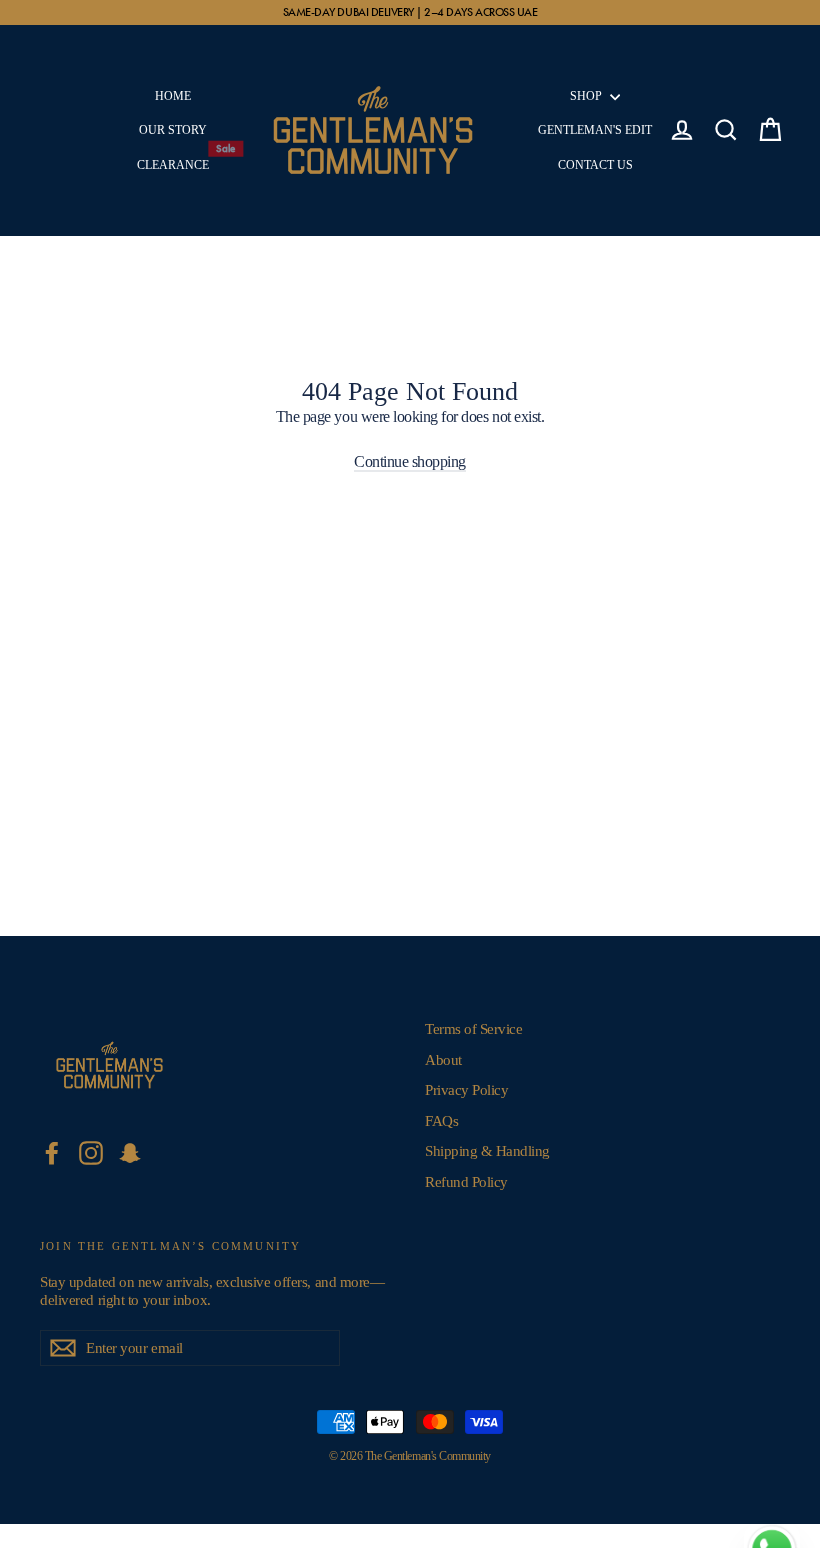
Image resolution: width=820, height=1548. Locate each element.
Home (173, 96)
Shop (587, 96)
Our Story (173, 130)
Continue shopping (410, 461)
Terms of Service (473, 1029)
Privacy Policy (466, 1090)
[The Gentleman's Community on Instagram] (91, 1153)
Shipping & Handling (487, 1151)
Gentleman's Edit (595, 130)
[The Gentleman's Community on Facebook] (52, 1153)
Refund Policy (466, 1182)
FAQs (441, 1121)
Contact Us (595, 165)
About (443, 1060)
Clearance (177, 160)
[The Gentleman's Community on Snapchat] (130, 1153)
